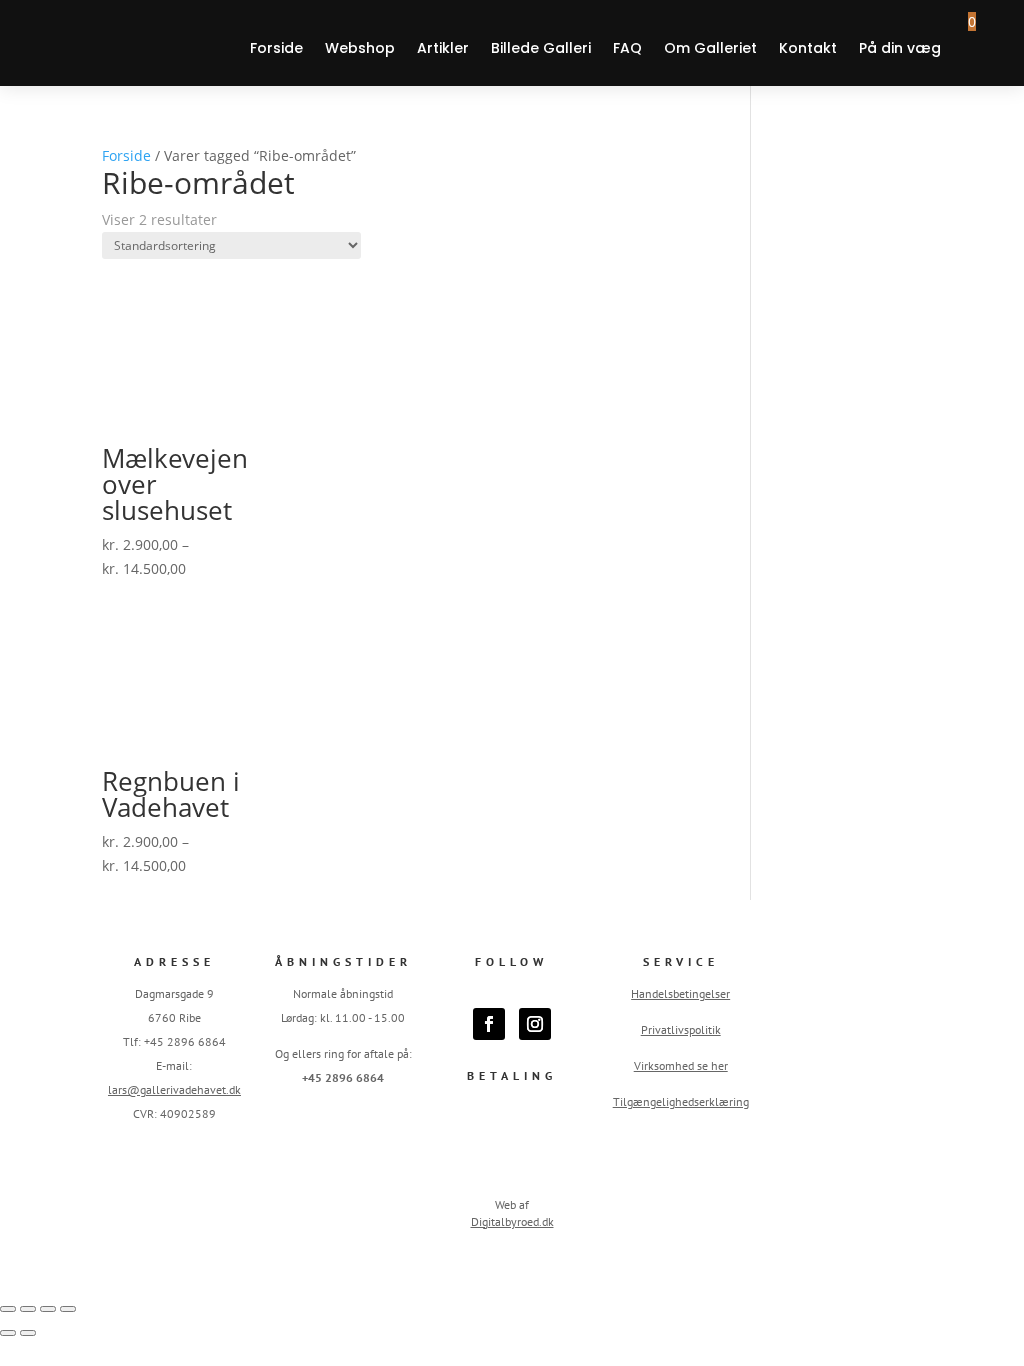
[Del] (48, 1309)
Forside (276, 48)
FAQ (627, 48)
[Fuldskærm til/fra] (28, 1309)
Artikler (443, 48)
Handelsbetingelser (680, 993)
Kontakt (808, 48)
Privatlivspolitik (681, 1029)
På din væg (900, 48)
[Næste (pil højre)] (28, 1333)
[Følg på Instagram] (535, 1024)
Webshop (360, 48)
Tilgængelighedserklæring (681, 1101)
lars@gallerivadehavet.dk (174, 1089)
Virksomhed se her (681, 1065)
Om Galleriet (710, 48)
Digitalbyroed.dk (512, 1221)
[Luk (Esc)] (68, 1309)
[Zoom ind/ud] (8, 1309)
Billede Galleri (541, 48)
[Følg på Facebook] (489, 1024)
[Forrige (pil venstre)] (8, 1333)
